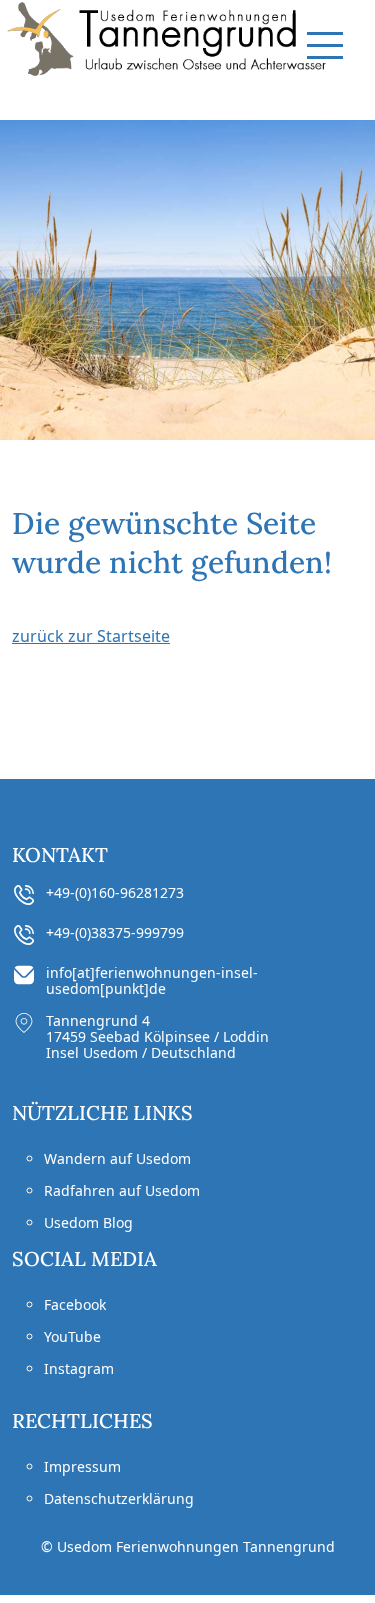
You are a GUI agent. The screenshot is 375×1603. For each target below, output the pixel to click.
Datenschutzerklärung (119, 1498)
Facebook (75, 1304)
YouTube (72, 1336)
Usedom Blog (88, 1222)
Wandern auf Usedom (117, 1158)
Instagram (79, 1368)
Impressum (82, 1466)
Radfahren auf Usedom (122, 1190)
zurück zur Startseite (91, 636)
